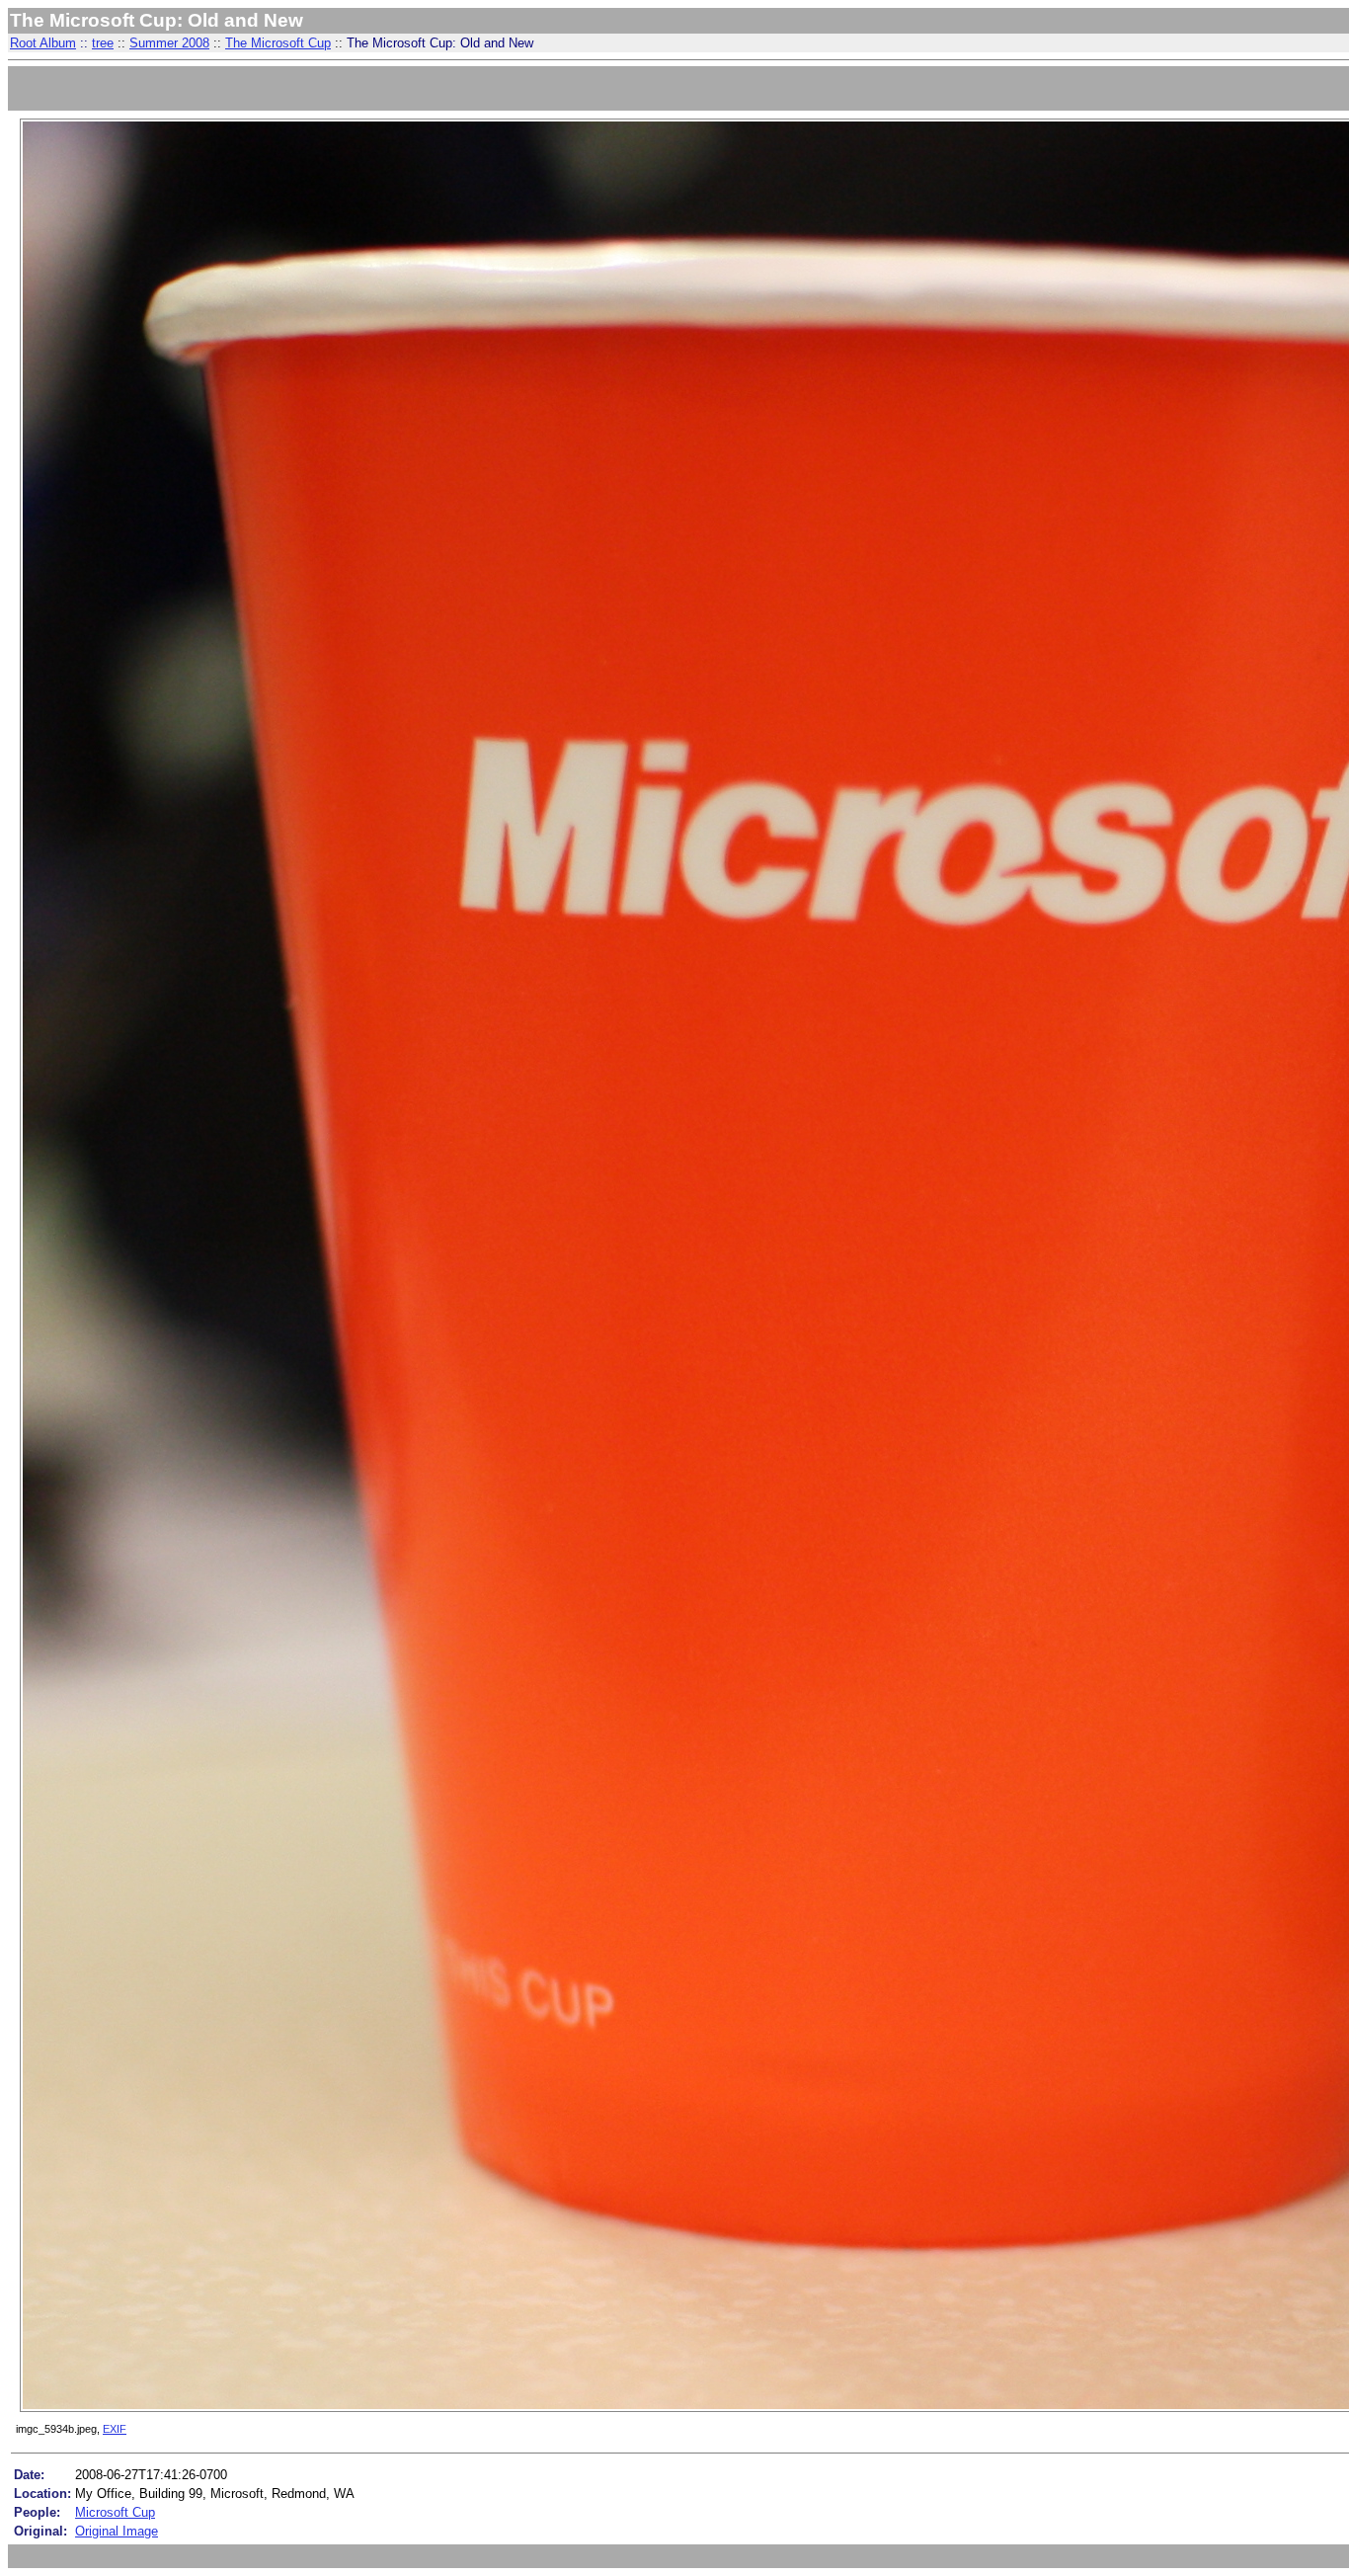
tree (103, 43)
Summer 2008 (169, 43)
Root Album (43, 43)
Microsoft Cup (115, 2512)
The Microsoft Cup (278, 43)
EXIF (115, 2429)
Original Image (117, 2531)
